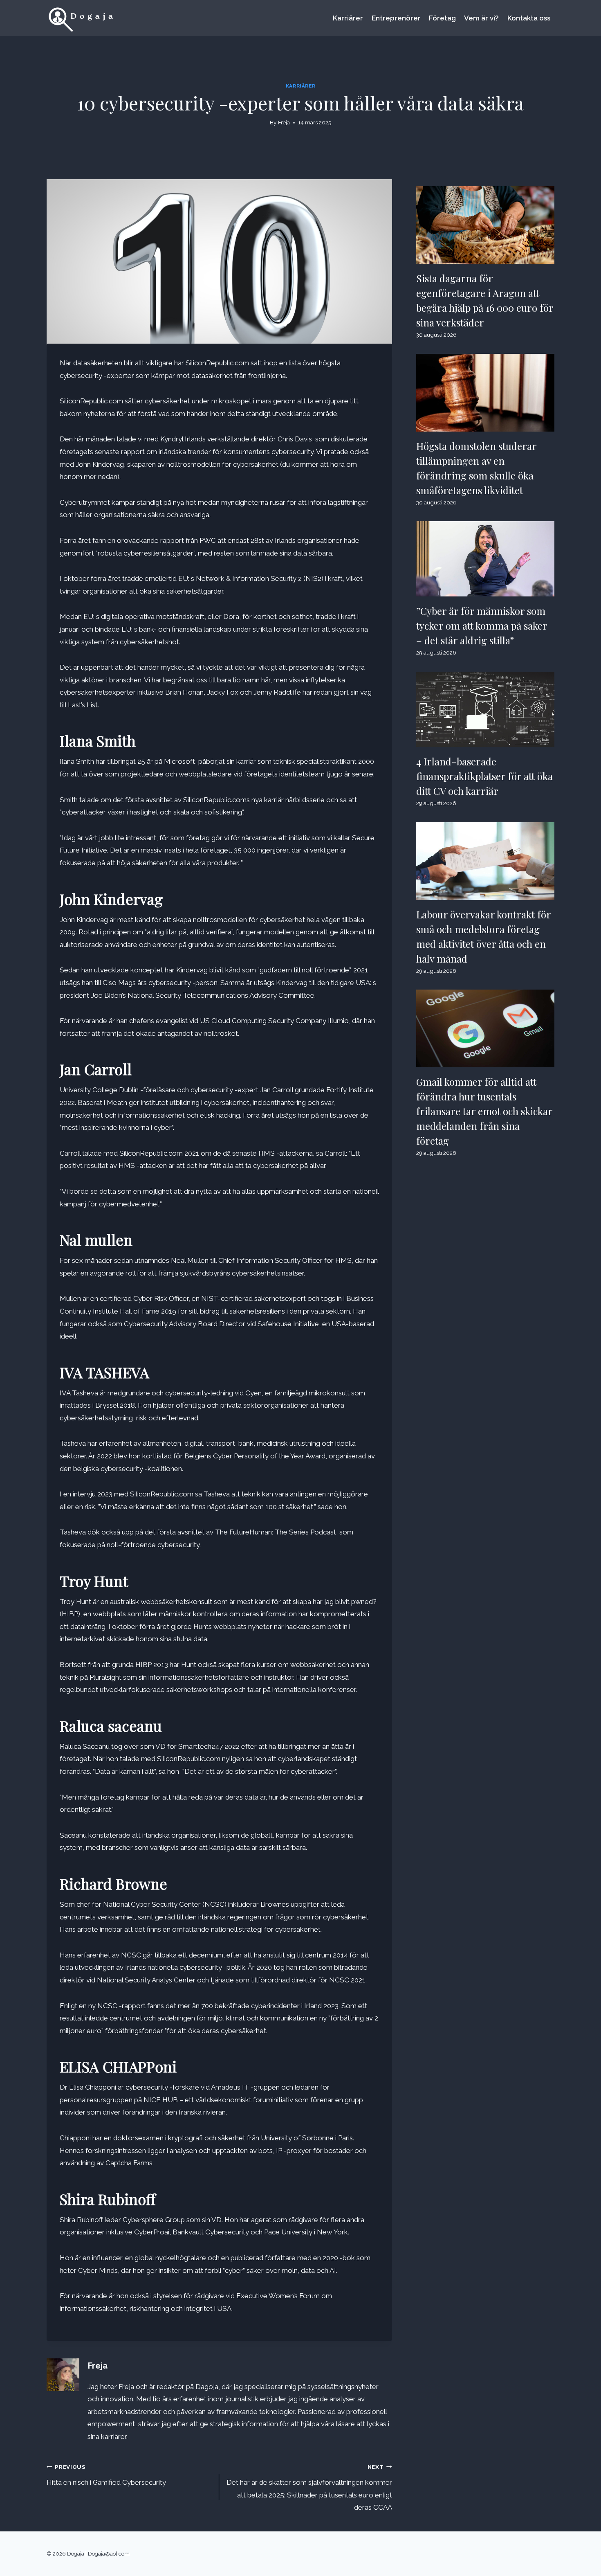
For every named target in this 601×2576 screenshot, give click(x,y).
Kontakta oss (529, 18)
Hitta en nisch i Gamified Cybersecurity (106, 2475)
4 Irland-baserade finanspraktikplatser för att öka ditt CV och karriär (484, 776)
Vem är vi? (481, 18)
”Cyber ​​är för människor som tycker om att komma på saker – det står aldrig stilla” (482, 625)
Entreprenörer (396, 18)
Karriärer (348, 18)
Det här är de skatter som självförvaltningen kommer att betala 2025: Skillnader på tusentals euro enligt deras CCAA (309, 2487)
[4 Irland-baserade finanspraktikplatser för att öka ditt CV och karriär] (485, 709)
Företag (442, 18)
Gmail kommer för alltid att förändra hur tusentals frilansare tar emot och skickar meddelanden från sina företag (484, 1111)
